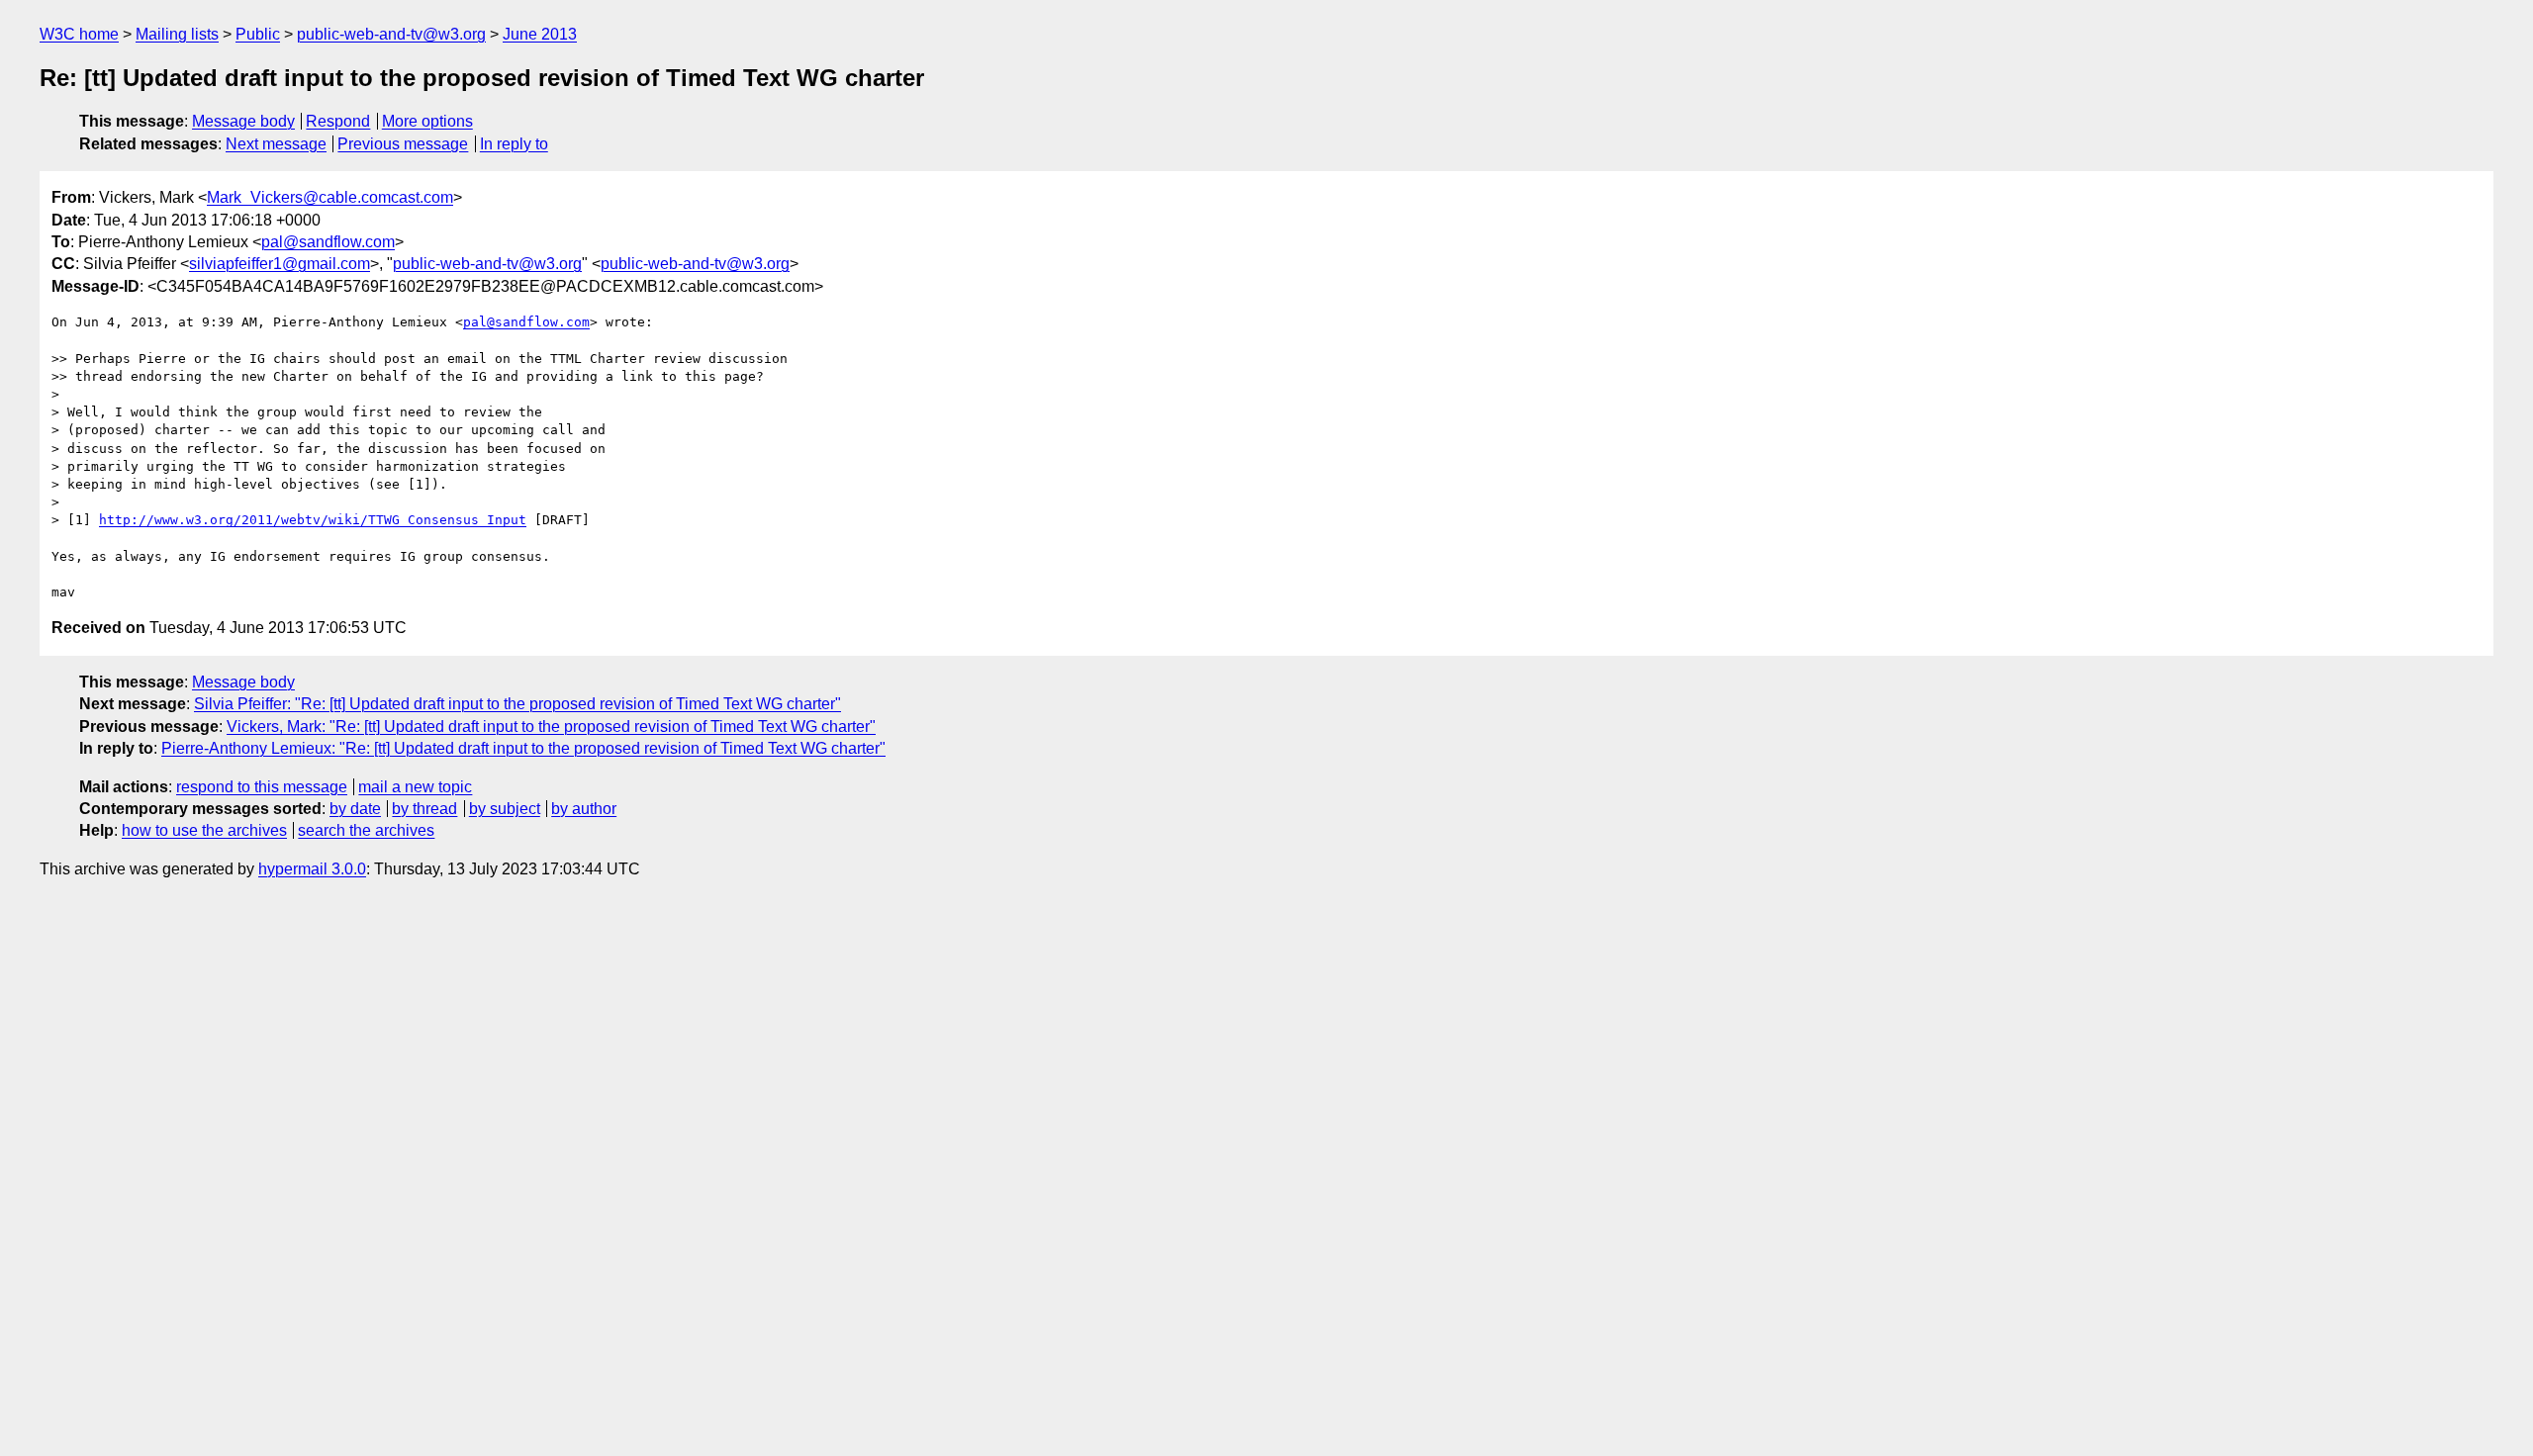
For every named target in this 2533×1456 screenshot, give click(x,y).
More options (427, 121)
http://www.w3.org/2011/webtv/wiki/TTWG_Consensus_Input (313, 520)
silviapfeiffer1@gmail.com (280, 264)
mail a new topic (415, 787)
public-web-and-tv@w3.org (391, 34)
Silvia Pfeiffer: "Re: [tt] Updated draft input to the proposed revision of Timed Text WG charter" (517, 704)
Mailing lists (177, 34)
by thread (424, 809)
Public (258, 34)
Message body (243, 121)
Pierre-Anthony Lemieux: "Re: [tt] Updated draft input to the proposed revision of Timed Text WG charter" (523, 748)
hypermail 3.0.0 (312, 869)
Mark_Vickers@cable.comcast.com (330, 197)
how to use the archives (204, 830)
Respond (338, 121)
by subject (505, 809)
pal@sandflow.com (328, 242)
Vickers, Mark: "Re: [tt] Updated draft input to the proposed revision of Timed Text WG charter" (551, 727)
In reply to (514, 144)
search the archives (366, 830)
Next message (276, 144)
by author (584, 809)
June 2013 (540, 34)
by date (355, 809)
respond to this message (262, 787)
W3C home (79, 34)
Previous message (403, 144)
